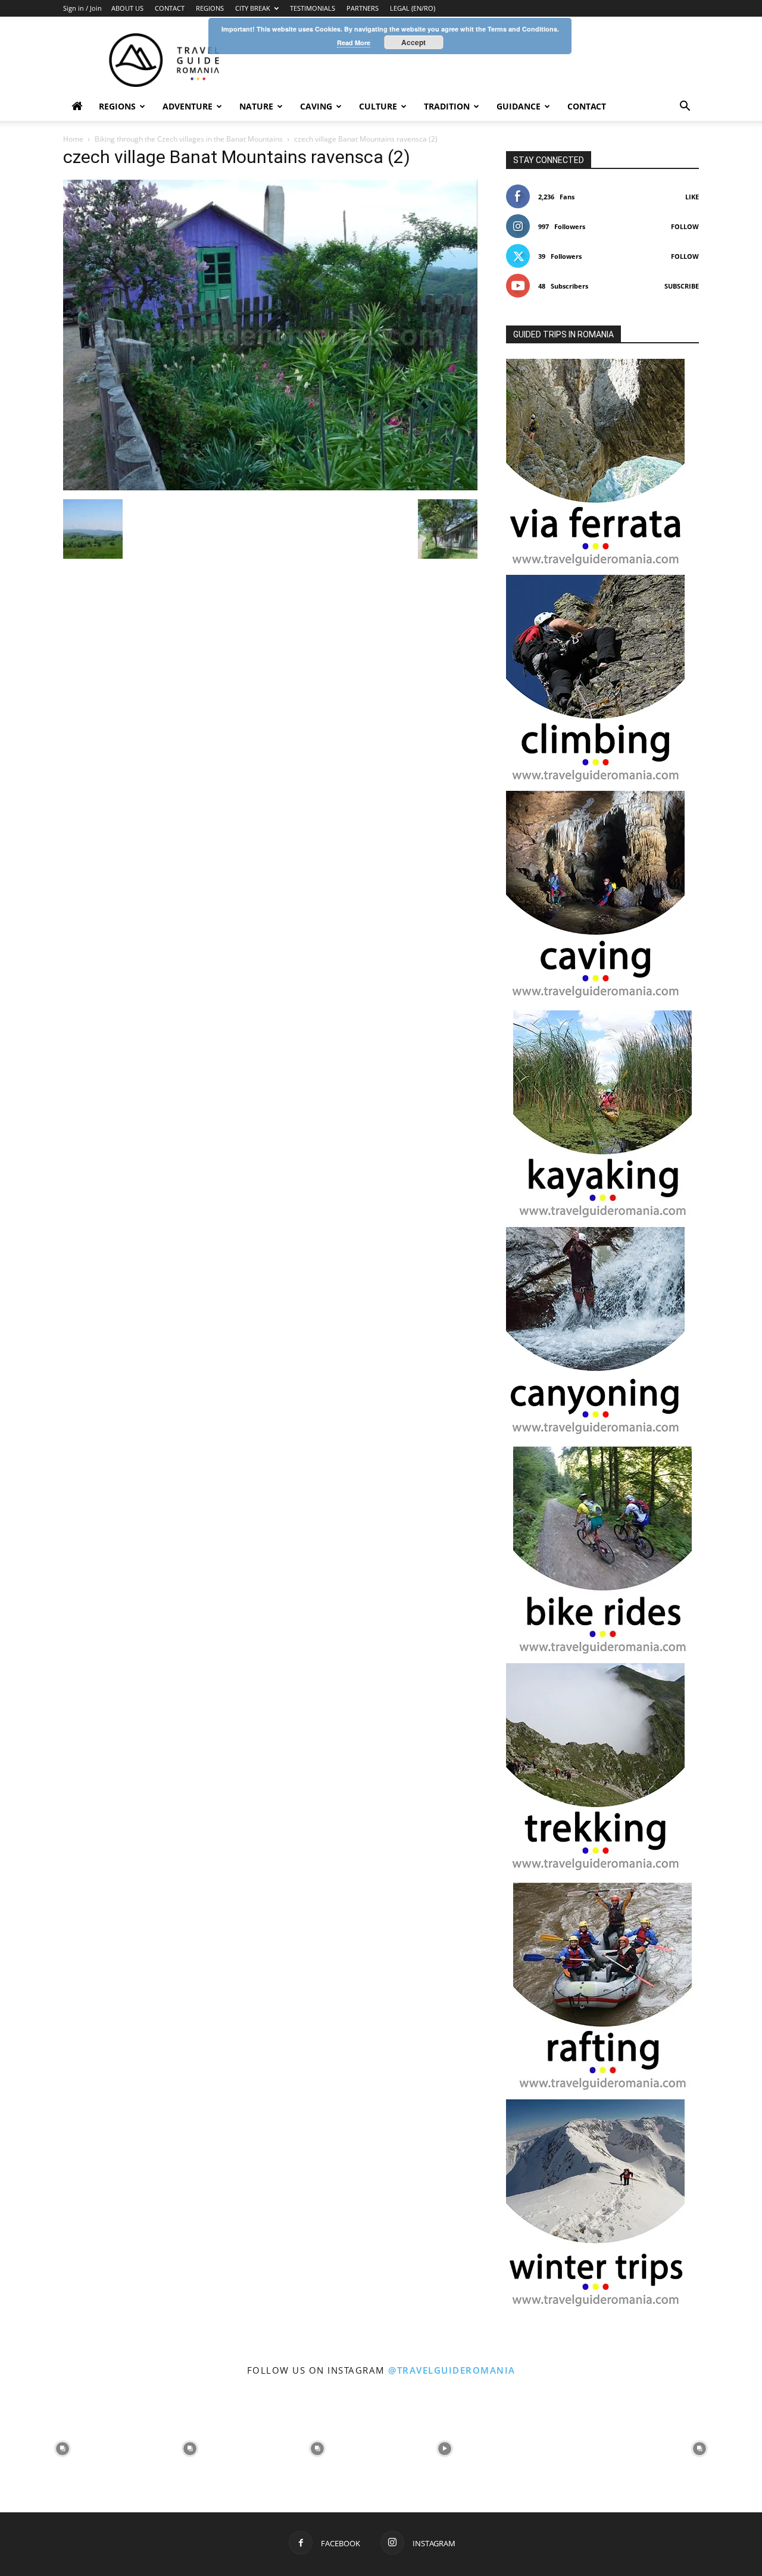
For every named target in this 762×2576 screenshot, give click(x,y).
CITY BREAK (253, 8)
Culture (378, 106)
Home (73, 139)
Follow (685, 226)
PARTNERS (363, 8)
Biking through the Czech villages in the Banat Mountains (189, 139)
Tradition (447, 106)
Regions (117, 106)
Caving (316, 106)
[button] (685, 107)
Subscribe (682, 286)
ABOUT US (127, 8)
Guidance (519, 106)
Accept (413, 42)
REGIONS (210, 8)
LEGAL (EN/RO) (413, 8)
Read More (354, 43)
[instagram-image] (63, 2447)
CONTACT (170, 8)
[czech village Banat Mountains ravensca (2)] (270, 487)
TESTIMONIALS (313, 8)
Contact (587, 106)
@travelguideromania (452, 2370)
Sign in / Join (82, 8)
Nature (256, 106)
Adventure (188, 106)
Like (692, 197)
